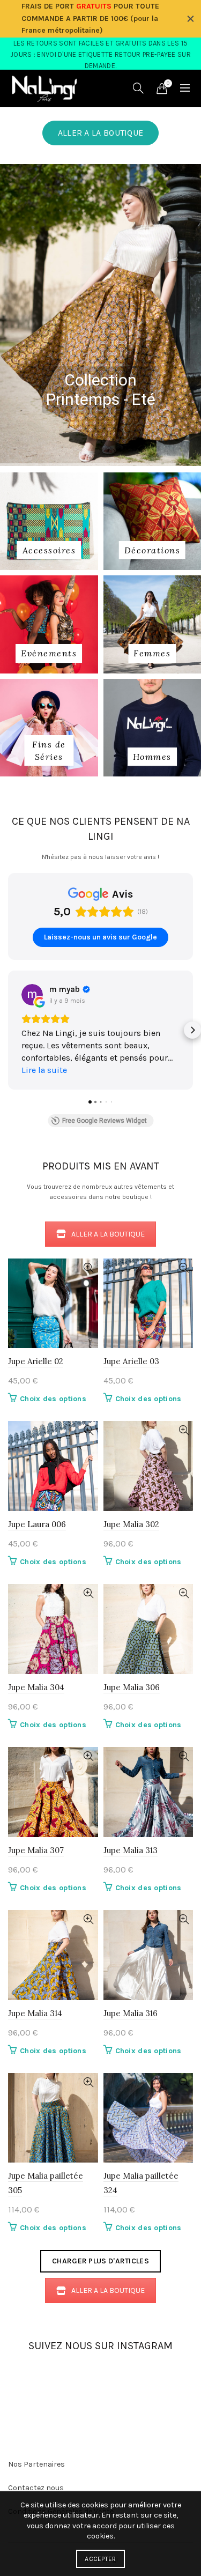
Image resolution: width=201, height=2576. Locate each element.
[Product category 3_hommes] (152, 757)
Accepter (100, 2559)
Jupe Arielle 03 (131, 1361)
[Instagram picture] (27, 2380)
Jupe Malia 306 (132, 1687)
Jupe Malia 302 (131, 1524)
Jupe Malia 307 (36, 1850)
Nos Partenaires (36, 2464)
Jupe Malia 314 (35, 2013)
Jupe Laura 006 (37, 1524)
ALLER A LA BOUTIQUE (101, 133)
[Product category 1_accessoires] (49, 550)
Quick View (89, 1268)
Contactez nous (36, 2488)
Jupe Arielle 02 (36, 1361)
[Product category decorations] (152, 550)
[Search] (138, 88)
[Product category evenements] (49, 653)
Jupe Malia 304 (36, 1687)
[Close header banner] (190, 19)
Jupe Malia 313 (131, 1850)
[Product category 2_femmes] (152, 653)
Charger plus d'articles (100, 2261)
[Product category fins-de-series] (49, 750)
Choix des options (53, 1399)
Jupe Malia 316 (131, 2013)
